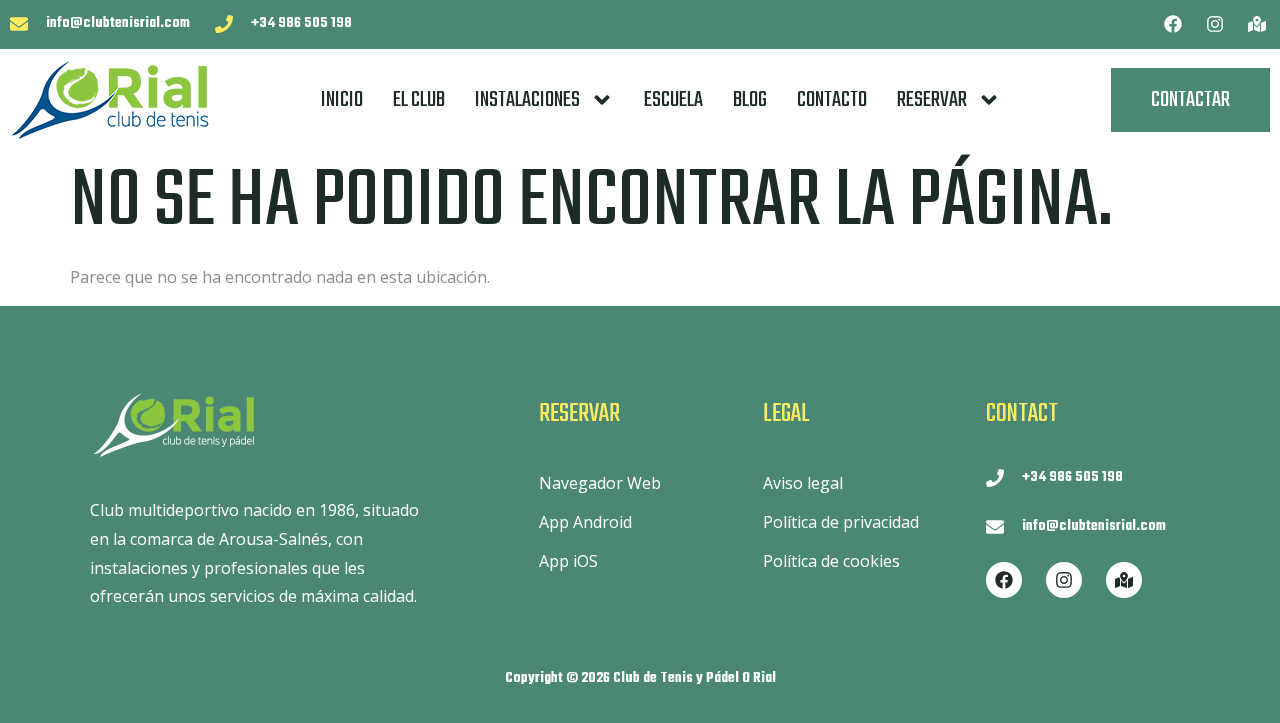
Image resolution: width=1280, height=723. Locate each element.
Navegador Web (600, 483)
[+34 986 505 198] (224, 24)
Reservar (932, 100)
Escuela (673, 100)
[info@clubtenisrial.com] (19, 24)
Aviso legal (803, 483)
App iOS (568, 561)
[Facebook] (1173, 24)
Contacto (832, 100)
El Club (419, 100)
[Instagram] (1215, 24)
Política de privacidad (841, 522)
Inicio (342, 100)
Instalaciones (527, 100)
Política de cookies (831, 561)
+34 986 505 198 (301, 23)
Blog (750, 100)
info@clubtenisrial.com (118, 23)
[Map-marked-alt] (1257, 24)
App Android (585, 522)
